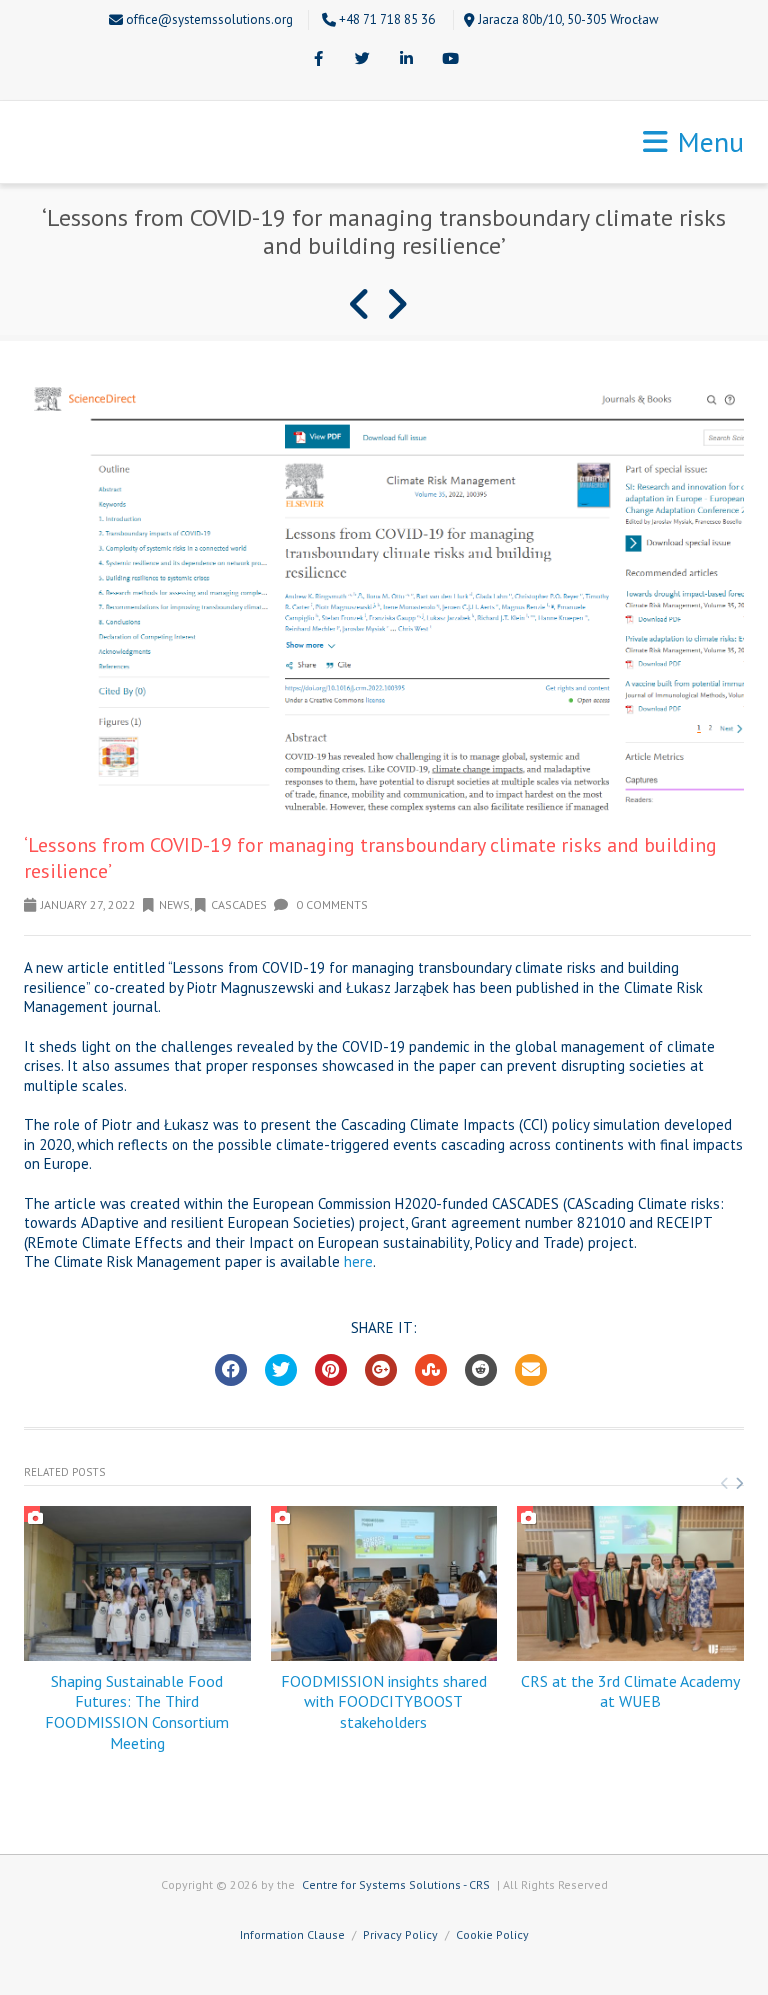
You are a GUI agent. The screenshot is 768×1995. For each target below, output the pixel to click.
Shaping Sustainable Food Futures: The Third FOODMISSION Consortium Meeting (137, 1712)
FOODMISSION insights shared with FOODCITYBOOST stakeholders (384, 1702)
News (174, 904)
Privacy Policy (400, 1934)
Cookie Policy (492, 1934)
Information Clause (292, 1934)
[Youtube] (450, 60)
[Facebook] (318, 60)
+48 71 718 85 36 (387, 19)
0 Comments (330, 904)
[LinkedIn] (406, 60)
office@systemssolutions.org (209, 19)
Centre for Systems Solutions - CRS (396, 1884)
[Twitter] (362, 60)
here (358, 1261)
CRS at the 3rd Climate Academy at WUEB (630, 1691)
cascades (239, 904)
